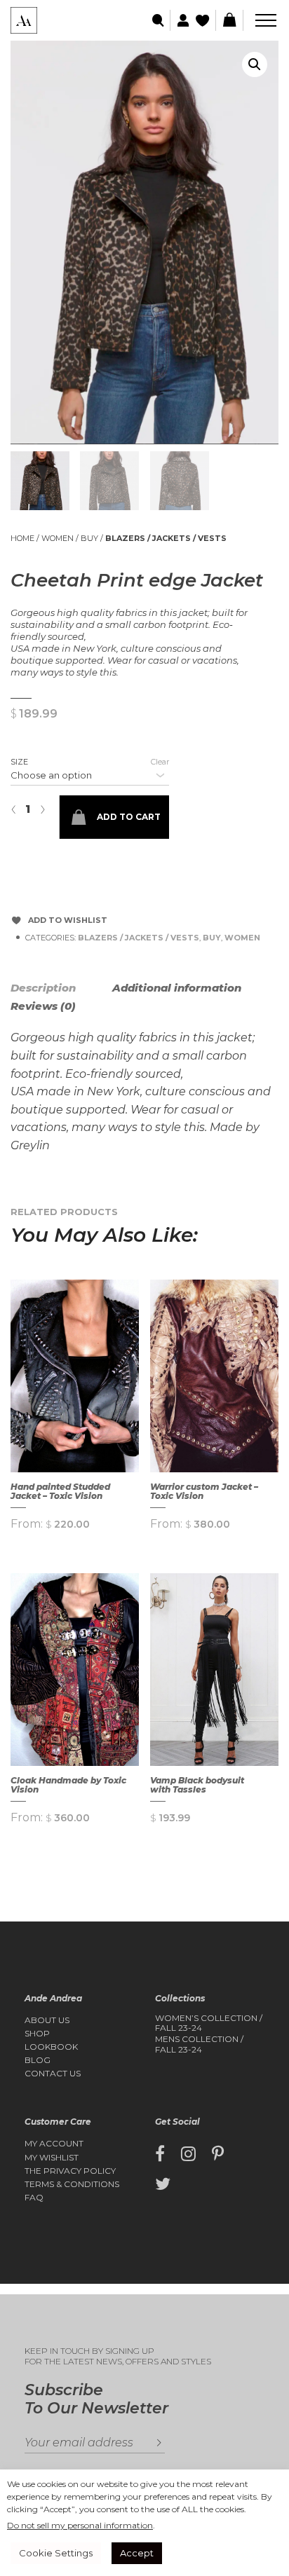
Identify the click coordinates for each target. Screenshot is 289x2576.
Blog (38, 2060)
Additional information (177, 988)
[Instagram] (188, 2154)
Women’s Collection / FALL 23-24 (209, 2023)
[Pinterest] (218, 2154)
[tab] (60, 988)
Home (22, 538)
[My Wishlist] (204, 21)
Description (43, 988)
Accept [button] (137, 2553)
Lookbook (51, 2047)
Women (58, 538)
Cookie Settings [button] (56, 2553)
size (19, 762)
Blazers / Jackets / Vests (166, 538)
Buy (89, 538)
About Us (47, 2020)
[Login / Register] (181, 21)
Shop (37, 2034)
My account (54, 2144)
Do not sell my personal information (80, 2525)
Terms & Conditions (72, 2184)
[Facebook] (160, 2154)
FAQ (34, 2198)
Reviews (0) (43, 1006)
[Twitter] (163, 2184)
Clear (160, 762)
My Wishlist (52, 2158)
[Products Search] (159, 21)
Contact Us (53, 2074)
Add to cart (129, 817)
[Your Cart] (229, 20)
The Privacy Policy (70, 2171)
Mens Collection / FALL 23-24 (199, 2044)
